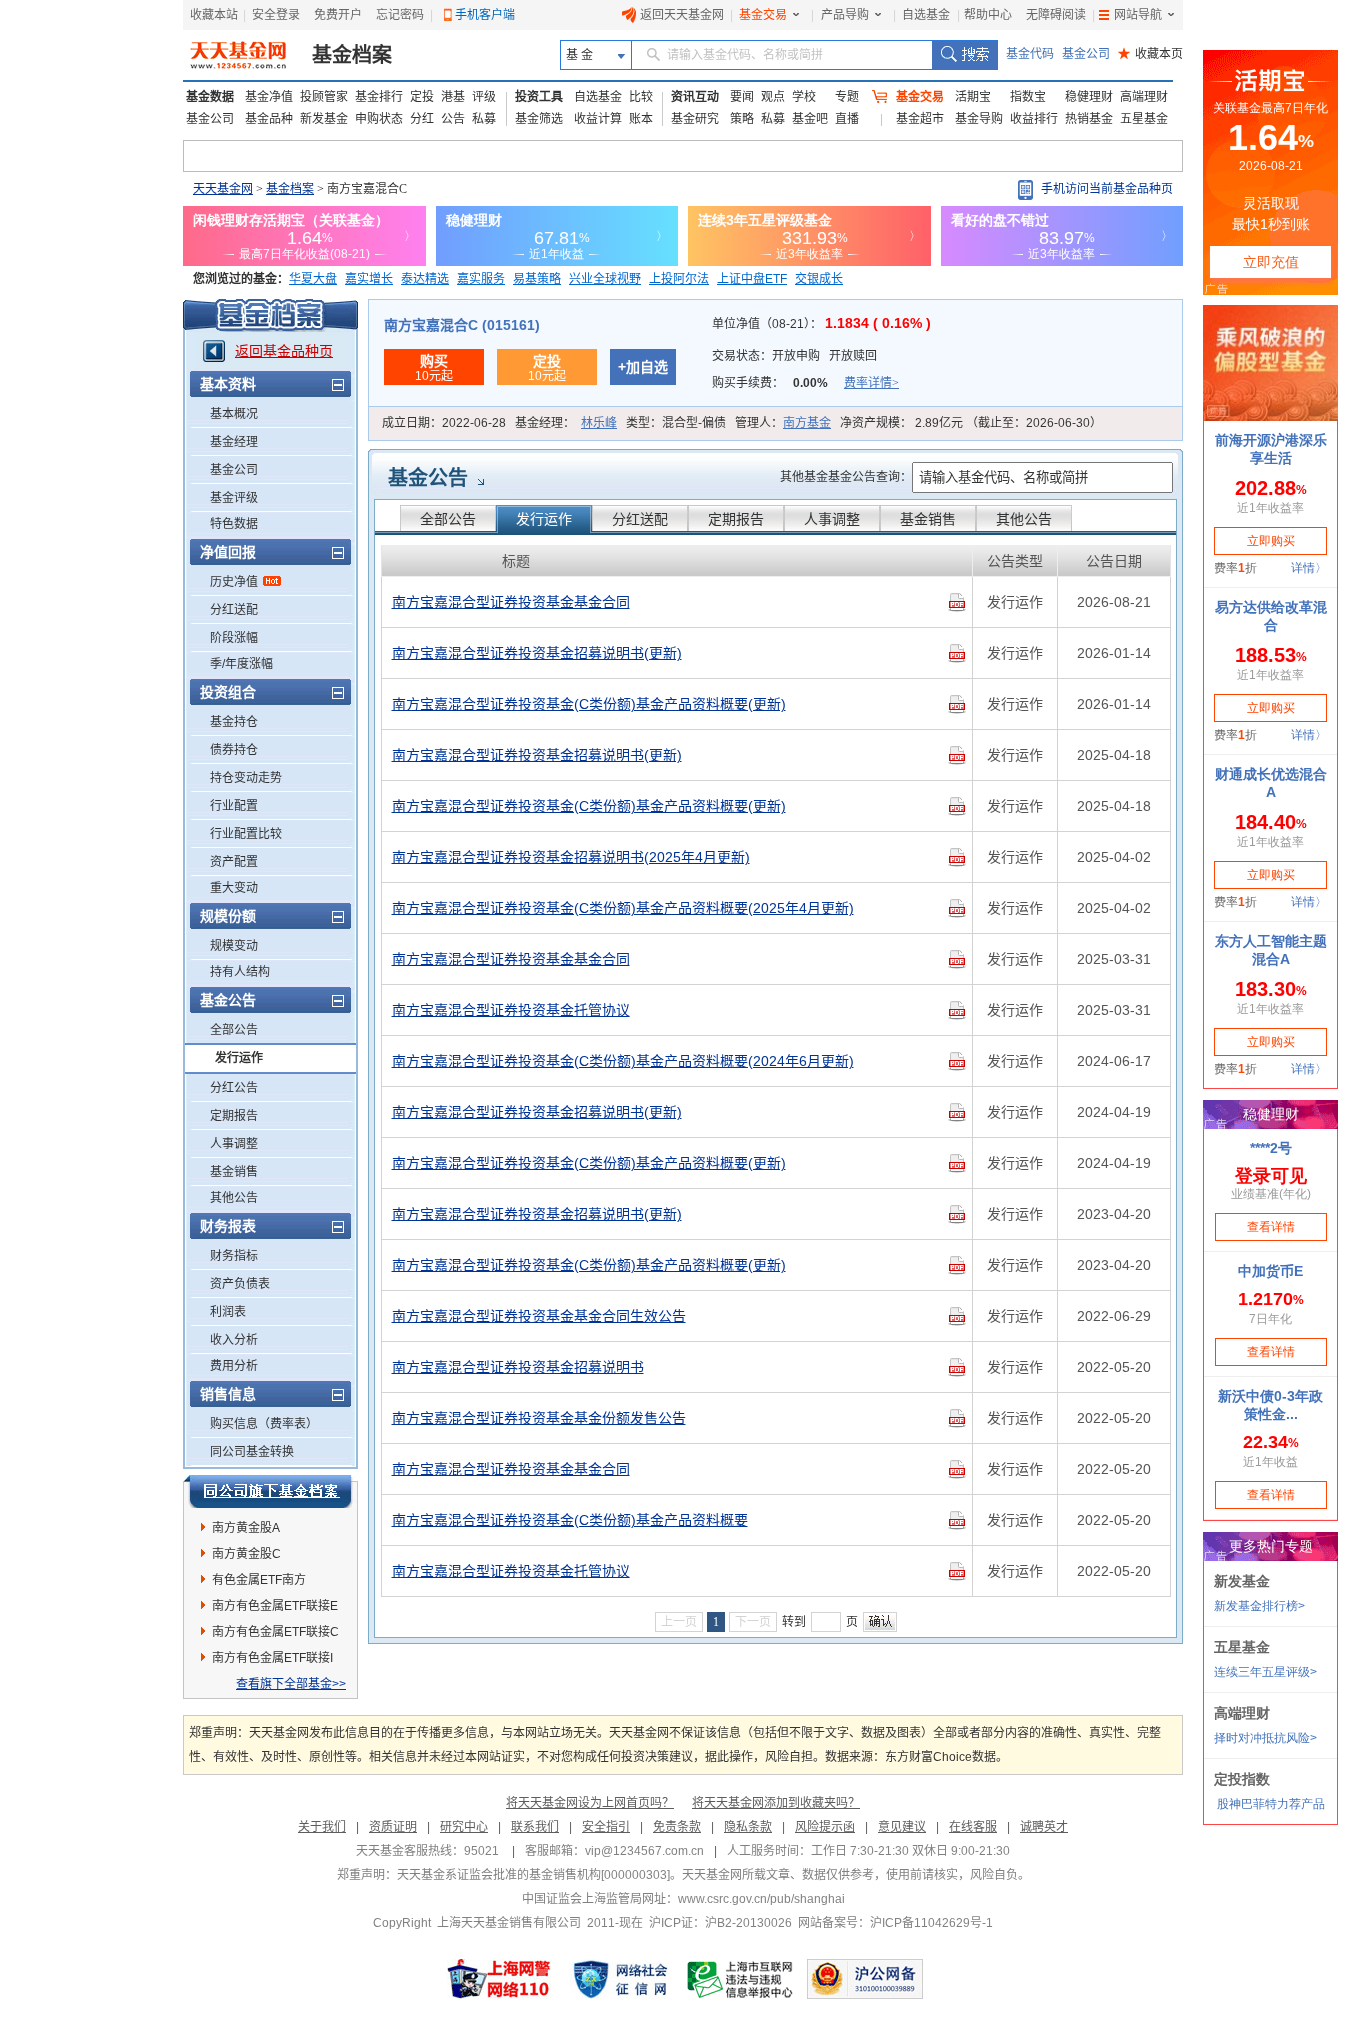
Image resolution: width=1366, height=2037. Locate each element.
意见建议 (902, 1827)
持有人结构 (240, 972)
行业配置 (234, 806)
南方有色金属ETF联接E (275, 1606)
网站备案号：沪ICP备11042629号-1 (895, 1923)
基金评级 (234, 498)
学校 (804, 97)
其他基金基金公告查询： (846, 477)
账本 (641, 119)
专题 (847, 97)
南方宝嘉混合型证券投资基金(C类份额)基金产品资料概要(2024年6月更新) (623, 1061)
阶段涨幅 (234, 638)
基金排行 (379, 97)
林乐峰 (599, 423)
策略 (742, 119)
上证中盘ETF (752, 279)
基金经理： (566, 423)
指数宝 (1028, 97)
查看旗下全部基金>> (291, 1684)
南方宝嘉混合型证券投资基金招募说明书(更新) (537, 653)
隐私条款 (748, 1827)
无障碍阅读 (1056, 15)
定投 (422, 97)
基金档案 (352, 55)
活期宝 (973, 97)
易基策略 (537, 279)
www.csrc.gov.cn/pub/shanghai (761, 1899)
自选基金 (926, 15)
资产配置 (234, 862)
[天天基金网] (240, 55)
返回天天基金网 (682, 15)
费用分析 (234, 1366)
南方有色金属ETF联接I (272, 1658)
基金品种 (269, 119)
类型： (676, 423)
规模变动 (234, 946)
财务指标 (234, 1256)
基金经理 (234, 442)
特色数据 (234, 524)
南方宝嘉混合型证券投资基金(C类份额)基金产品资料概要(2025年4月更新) (623, 908)
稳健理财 (1089, 97)
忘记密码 (400, 15)
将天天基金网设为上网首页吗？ (590, 1803)
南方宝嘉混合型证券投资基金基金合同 (511, 602)
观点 (773, 97)
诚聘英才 (1044, 1827)
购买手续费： (805, 383)
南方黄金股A (246, 1528)
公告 (453, 119)
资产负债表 (240, 1284)
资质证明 (393, 1827)
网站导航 (1138, 15)
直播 (847, 119)
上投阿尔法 (679, 279)
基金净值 (269, 97)
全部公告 (234, 1030)
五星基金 (1144, 119)
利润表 (228, 1312)
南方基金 (807, 423)
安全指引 (606, 1827)
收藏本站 (214, 15)
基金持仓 (234, 722)
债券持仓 (234, 750)
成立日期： (444, 423)
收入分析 (234, 1340)
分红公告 (234, 1088)
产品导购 (845, 15)
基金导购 (979, 119)
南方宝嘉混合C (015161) (462, 325)
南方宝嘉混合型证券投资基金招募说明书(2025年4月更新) (571, 857)
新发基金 (324, 119)
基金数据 (210, 97)
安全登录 (276, 15)
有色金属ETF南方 (259, 1580)
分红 (422, 119)
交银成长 (819, 279)
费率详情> (871, 383)
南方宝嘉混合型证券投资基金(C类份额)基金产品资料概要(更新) (589, 704)
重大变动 (234, 888)
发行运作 (239, 1058)
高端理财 (1144, 97)
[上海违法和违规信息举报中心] (741, 1979)
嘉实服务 (481, 279)
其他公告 (234, 1198)
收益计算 (598, 119)
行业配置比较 (246, 834)
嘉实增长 (369, 279)
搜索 (964, 55)
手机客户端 (485, 15)
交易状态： (794, 356)
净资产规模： (971, 423)
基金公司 (1086, 54)
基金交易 (763, 15)
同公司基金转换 (252, 1452)
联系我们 (535, 1827)
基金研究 (695, 119)
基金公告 (428, 478)
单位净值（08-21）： (821, 324)
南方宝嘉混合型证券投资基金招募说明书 (518, 1367)
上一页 (679, 1622)
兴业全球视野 (605, 279)
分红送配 (234, 610)
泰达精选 (425, 279)
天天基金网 (223, 189)
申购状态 (379, 119)
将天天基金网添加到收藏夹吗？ (776, 1803)
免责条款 (677, 1827)
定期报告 (234, 1116)
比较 (641, 97)
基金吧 (810, 119)
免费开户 (338, 15)
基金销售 (234, 1172)
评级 (484, 97)
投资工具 (539, 97)
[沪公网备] (865, 1979)
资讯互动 (695, 97)
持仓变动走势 (246, 778)
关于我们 (322, 1827)
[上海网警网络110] (499, 1979)
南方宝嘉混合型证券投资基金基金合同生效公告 (539, 1316)
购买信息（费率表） (264, 1424)
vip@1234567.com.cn (644, 1851)
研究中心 (464, 1827)
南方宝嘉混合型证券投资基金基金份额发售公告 (539, 1418)
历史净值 (234, 582)
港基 (453, 97)
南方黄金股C (246, 1554)
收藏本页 (1150, 54)
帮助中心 (988, 15)
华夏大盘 (313, 279)
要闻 (742, 97)
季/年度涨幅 (241, 664)
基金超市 (920, 119)
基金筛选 (539, 119)
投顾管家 (324, 97)
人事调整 (234, 1144)
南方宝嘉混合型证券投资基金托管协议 (511, 1010)
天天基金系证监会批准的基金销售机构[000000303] (533, 1875)
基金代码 (1030, 54)
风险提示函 (825, 1827)
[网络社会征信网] (620, 1979)
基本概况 (234, 414)
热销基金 (1089, 119)
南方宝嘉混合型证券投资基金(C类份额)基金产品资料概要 (570, 1520)
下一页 (753, 1622)
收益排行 (1034, 119)
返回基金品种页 (284, 351)
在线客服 (973, 1827)
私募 (484, 119)
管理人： (783, 423)
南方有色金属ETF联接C (275, 1632)
